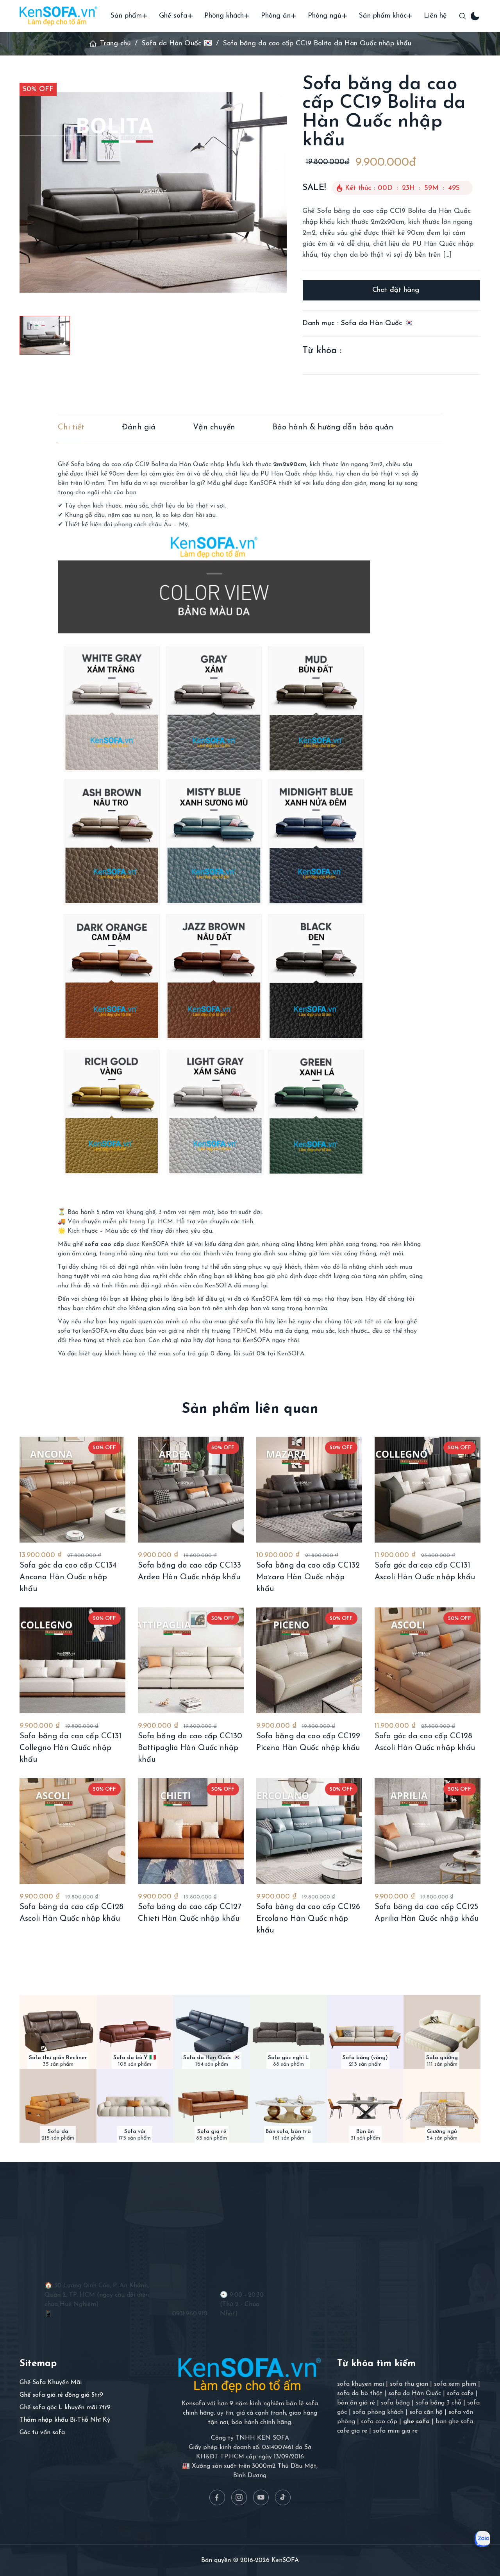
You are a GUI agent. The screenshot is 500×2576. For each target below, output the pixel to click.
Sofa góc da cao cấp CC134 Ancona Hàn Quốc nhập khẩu (68, 1577)
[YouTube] (261, 2497)
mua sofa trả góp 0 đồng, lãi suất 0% (212, 1354)
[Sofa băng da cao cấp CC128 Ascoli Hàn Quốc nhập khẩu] (72, 1831)
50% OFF (38, 89)
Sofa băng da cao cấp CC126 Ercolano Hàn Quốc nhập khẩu (308, 1919)
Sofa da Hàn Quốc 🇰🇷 (177, 44)
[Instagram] (239, 2497)
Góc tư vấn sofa (42, 2433)
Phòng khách (224, 16)
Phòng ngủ (325, 16)
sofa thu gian (409, 2384)
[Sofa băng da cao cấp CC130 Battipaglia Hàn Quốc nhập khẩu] (191, 1660)
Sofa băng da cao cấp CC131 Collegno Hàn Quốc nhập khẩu (71, 1748)
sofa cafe (460, 2394)
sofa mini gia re (395, 2431)
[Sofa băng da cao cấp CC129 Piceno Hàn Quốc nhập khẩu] (309, 1660)
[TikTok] (283, 2497)
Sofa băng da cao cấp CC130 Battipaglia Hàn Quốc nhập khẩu (190, 1748)
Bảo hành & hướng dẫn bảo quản (333, 427)
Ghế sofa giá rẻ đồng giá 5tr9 (61, 2395)
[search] (462, 16)
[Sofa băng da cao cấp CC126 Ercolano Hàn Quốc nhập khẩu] (309, 1831)
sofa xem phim (455, 2384)
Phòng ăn (276, 16)
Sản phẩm (126, 16)
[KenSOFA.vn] (59, 16)
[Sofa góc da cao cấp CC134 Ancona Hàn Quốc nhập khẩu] (72, 1490)
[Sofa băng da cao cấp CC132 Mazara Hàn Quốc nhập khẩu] (309, 1490)
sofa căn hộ (426, 2412)
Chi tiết (71, 427)
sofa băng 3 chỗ (438, 2403)
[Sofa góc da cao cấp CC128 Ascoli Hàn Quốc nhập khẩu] (428, 1660)
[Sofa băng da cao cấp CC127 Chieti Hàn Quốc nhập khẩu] (191, 1831)
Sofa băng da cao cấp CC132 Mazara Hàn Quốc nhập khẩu (308, 1577)
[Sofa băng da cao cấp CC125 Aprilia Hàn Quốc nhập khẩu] (428, 1831)
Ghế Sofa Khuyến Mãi (51, 2383)
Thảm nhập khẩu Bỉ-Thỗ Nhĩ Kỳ (65, 2420)
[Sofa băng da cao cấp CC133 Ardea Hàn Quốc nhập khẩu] (191, 1490)
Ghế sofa (173, 16)
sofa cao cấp (379, 2422)
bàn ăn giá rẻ (356, 2403)
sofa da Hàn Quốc (415, 2394)
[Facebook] (217, 2497)
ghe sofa (416, 2422)
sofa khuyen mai (361, 2384)
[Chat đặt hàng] (391, 290)
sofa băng (395, 2403)
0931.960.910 (190, 2314)
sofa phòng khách (378, 2412)
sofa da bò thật (360, 2394)
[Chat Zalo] (482, 2539)
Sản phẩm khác (383, 16)
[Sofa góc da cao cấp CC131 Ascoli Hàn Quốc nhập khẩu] (428, 1490)
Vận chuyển (214, 427)
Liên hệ (435, 16)
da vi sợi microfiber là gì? (170, 483)
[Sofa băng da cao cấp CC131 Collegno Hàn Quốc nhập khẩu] (72, 1660)
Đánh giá (139, 427)
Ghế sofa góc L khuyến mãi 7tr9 (65, 2408)
